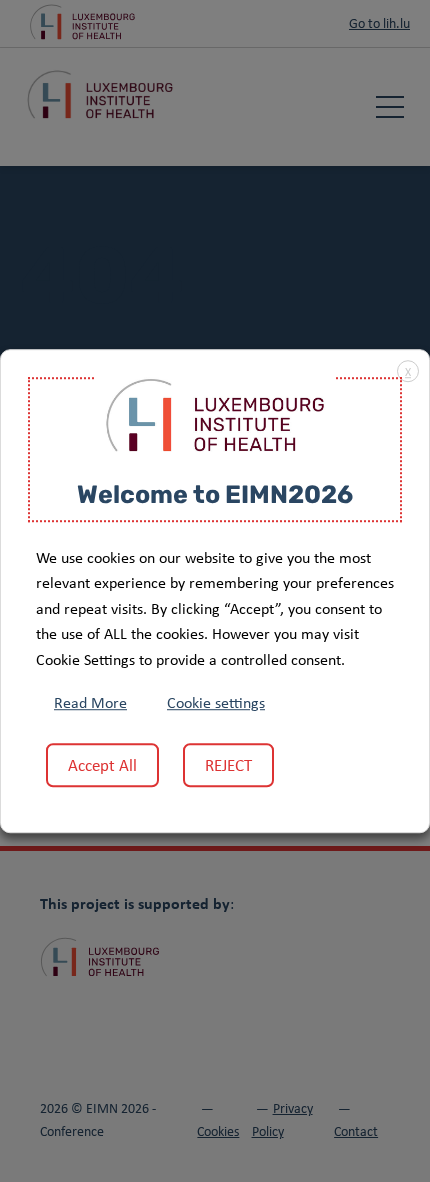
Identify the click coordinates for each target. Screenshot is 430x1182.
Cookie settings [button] (216, 702)
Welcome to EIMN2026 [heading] (215, 496)
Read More (90, 702)
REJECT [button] (228, 765)
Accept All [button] (102, 765)
